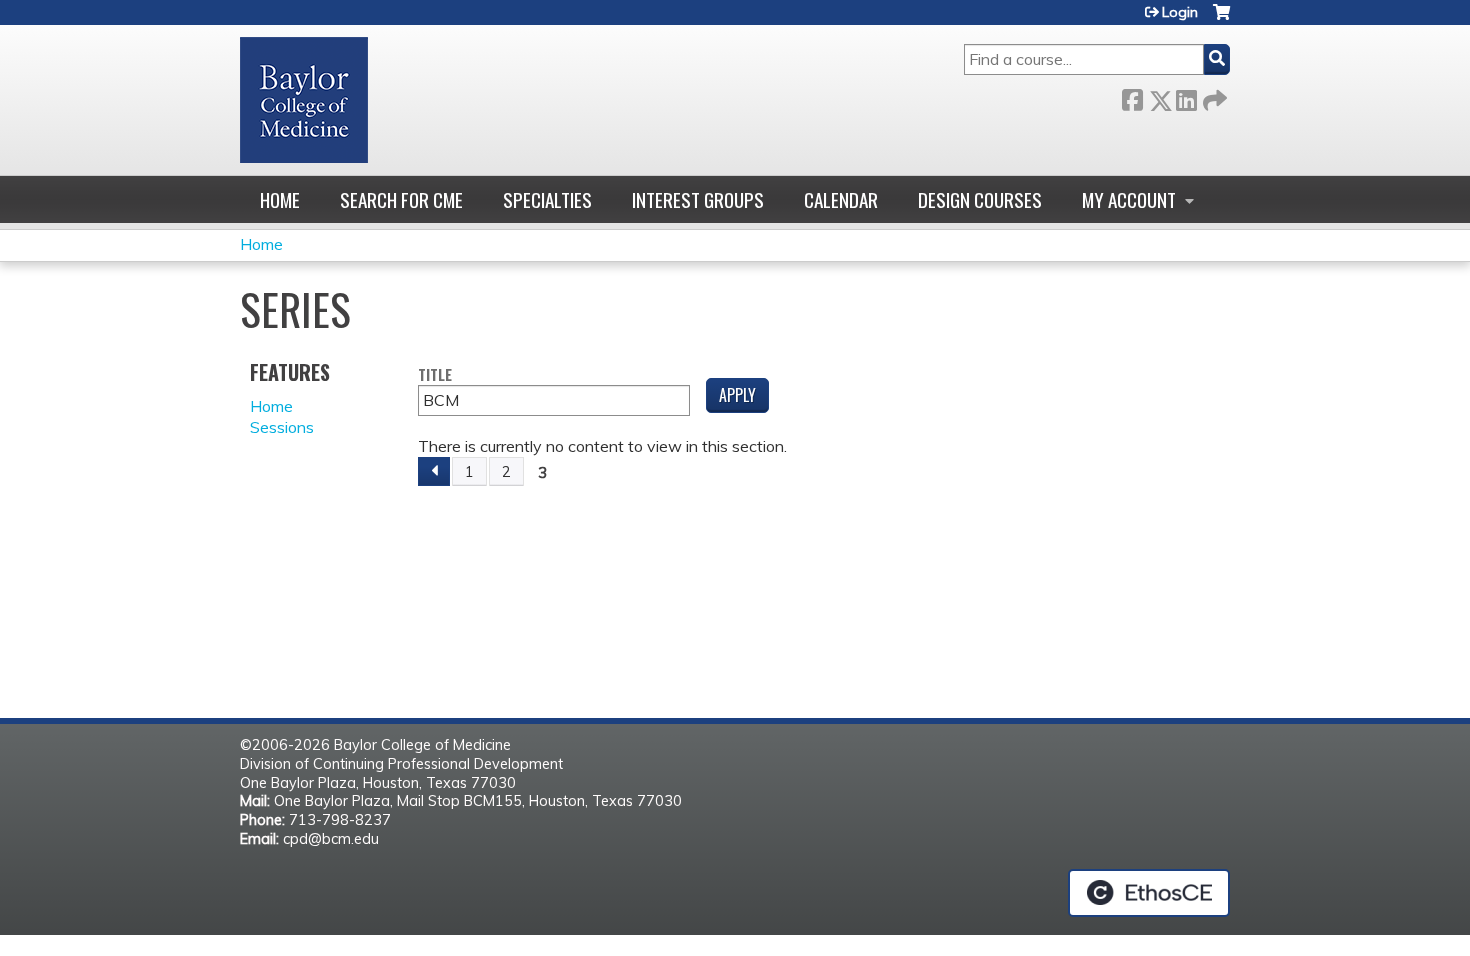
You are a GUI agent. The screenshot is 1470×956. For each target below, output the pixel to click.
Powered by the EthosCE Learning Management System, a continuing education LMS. (1149, 893)
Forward (1213, 96)
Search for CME (401, 199)
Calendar (841, 199)
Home (280, 199)
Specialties (547, 199)
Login (1180, 12)
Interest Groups (698, 199)
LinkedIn (1186, 96)
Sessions (282, 427)
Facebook (1132, 96)
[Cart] (1221, 19)
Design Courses (980, 199)
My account (1129, 199)
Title (435, 375)
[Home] (304, 100)
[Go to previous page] (434, 472)
